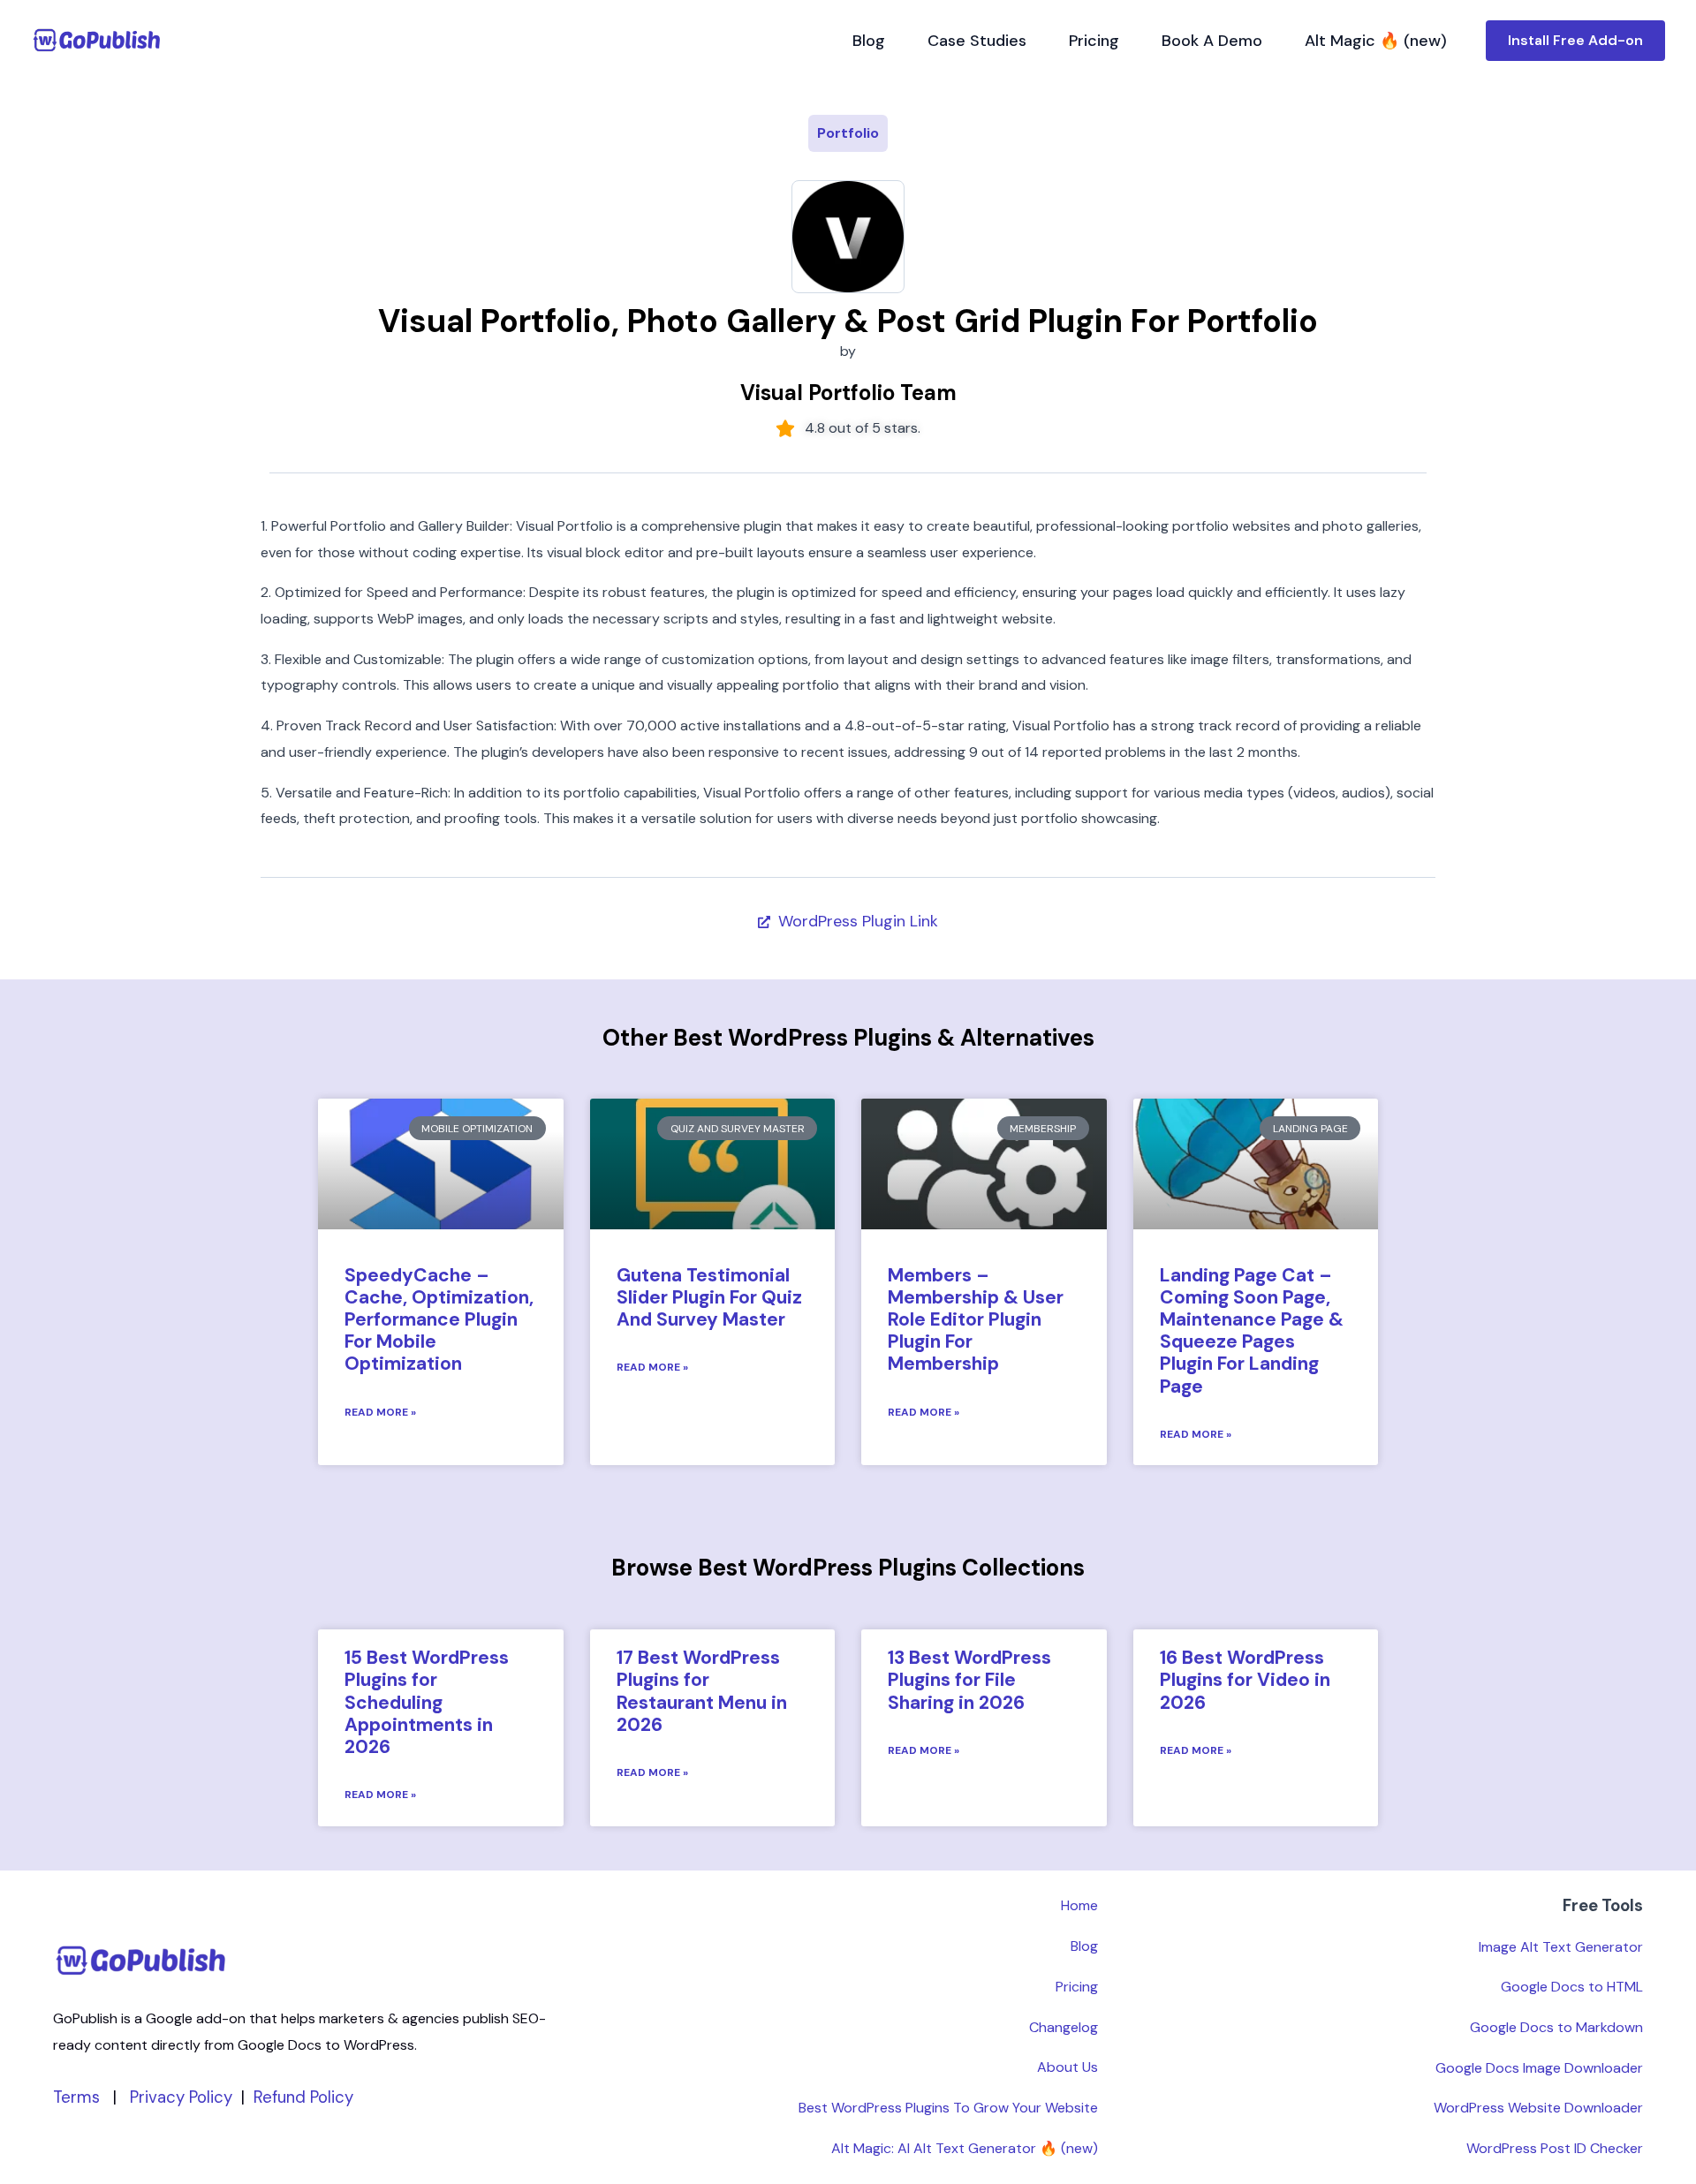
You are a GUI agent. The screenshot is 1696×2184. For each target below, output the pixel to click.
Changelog (1064, 2027)
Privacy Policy (181, 2097)
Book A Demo (1212, 41)
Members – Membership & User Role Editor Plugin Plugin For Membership (976, 1320)
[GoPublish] (97, 40)
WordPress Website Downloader (1538, 2108)
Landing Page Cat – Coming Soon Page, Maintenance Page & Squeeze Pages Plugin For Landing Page (1252, 1331)
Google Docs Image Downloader (1539, 2068)
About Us (1068, 2067)
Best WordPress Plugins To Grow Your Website (948, 2108)
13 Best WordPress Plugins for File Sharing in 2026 (969, 1680)
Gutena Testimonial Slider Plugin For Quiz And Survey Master (709, 1297)
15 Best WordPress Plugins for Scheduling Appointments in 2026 (427, 1702)
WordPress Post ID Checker (1555, 2148)
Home (1079, 1905)
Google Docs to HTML (1572, 1987)
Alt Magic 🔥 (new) (1376, 41)
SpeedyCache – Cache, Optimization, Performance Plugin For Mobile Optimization (439, 1320)
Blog (869, 41)
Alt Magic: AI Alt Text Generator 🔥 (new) (965, 2148)
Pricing (1094, 41)
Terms (76, 2097)
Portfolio (848, 133)
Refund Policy (303, 2097)
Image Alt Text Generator (1561, 1947)
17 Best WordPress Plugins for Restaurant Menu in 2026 (702, 1691)
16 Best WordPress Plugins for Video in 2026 (1245, 1680)
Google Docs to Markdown (1556, 2027)
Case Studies (977, 41)
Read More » (380, 1412)
